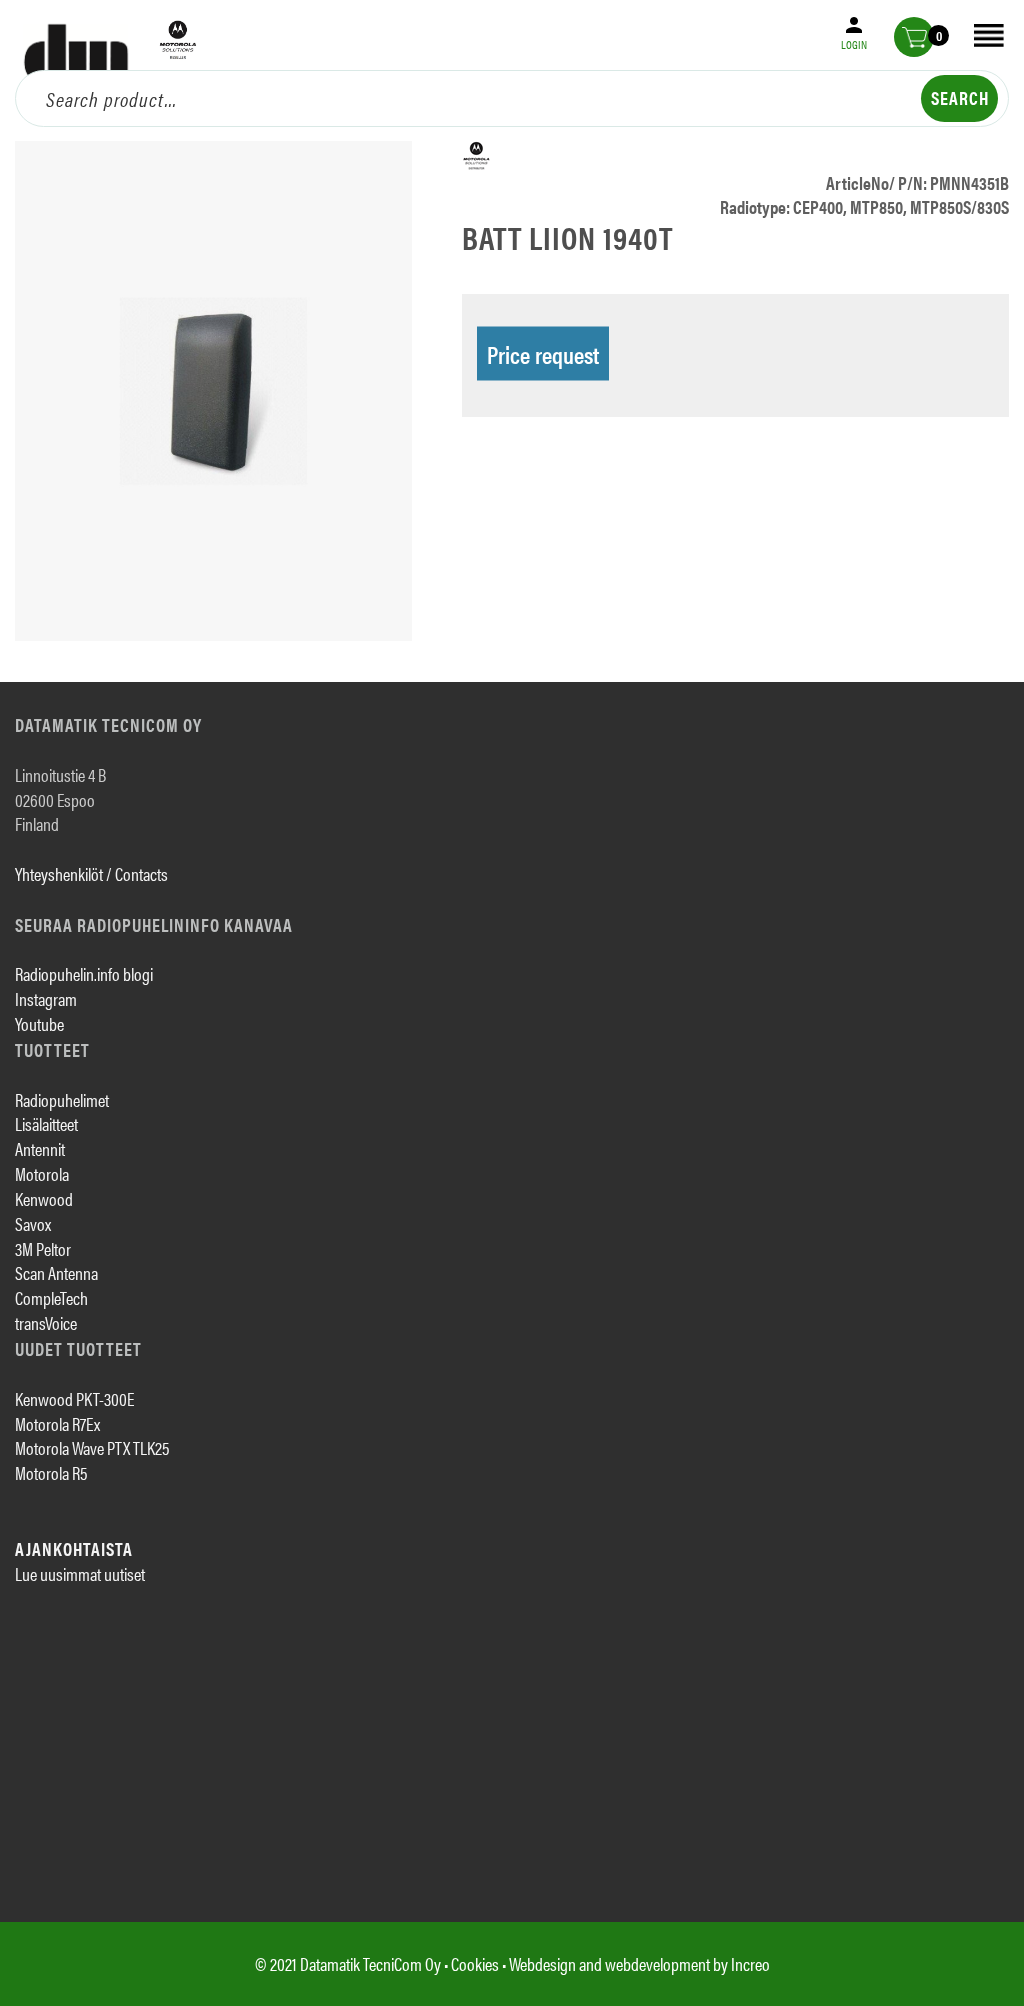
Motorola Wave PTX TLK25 (92, 1447)
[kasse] (914, 37)
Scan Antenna (56, 1272)
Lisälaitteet (46, 1123)
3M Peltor (43, 1248)
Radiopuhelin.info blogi (84, 973)
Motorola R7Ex (57, 1423)
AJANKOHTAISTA (74, 1548)
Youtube (39, 1023)
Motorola (42, 1173)
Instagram (46, 998)
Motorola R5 (51, 1472)
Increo (750, 1963)
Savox (33, 1223)
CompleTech (51, 1297)
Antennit (40, 1148)
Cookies (475, 1963)
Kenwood (44, 1198)
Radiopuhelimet (62, 1099)
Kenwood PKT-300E (74, 1398)
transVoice (46, 1322)
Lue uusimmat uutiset (80, 1573)
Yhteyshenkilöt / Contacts (91, 873)
